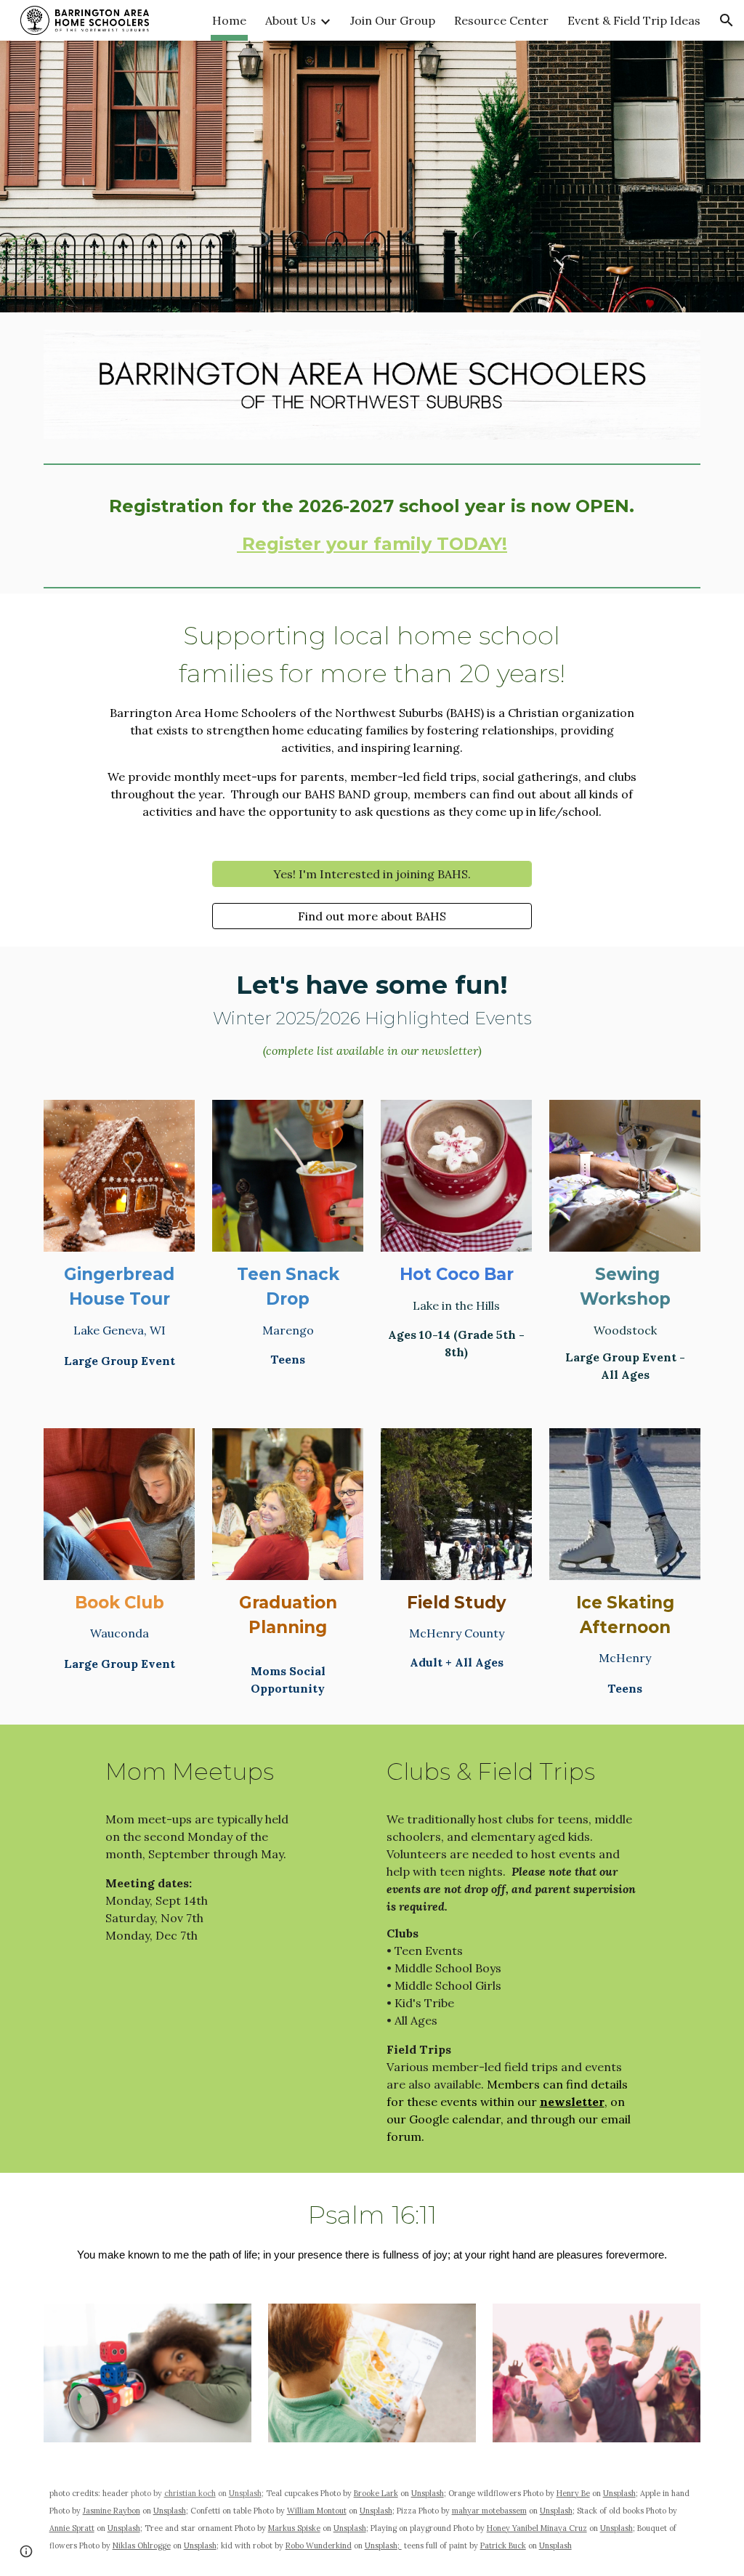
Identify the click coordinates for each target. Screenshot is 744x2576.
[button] (727, 20)
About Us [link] (291, 20)
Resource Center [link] (501, 20)
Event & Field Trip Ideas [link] (634, 20)
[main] (372, 525)
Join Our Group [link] (393, 20)
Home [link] (229, 20)
